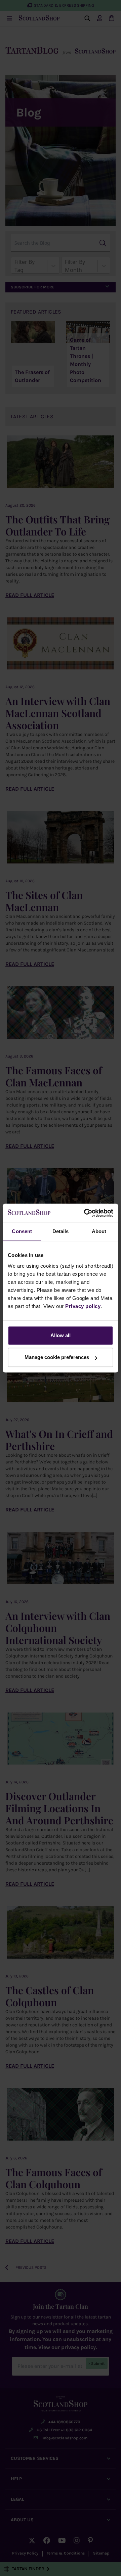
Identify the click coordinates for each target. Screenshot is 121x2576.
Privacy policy (83, 1306)
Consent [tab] (22, 1231)
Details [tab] (61, 1231)
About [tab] (99, 1231)
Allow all (61, 1335)
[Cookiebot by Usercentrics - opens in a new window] (85, 1213)
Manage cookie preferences (57, 1357)
